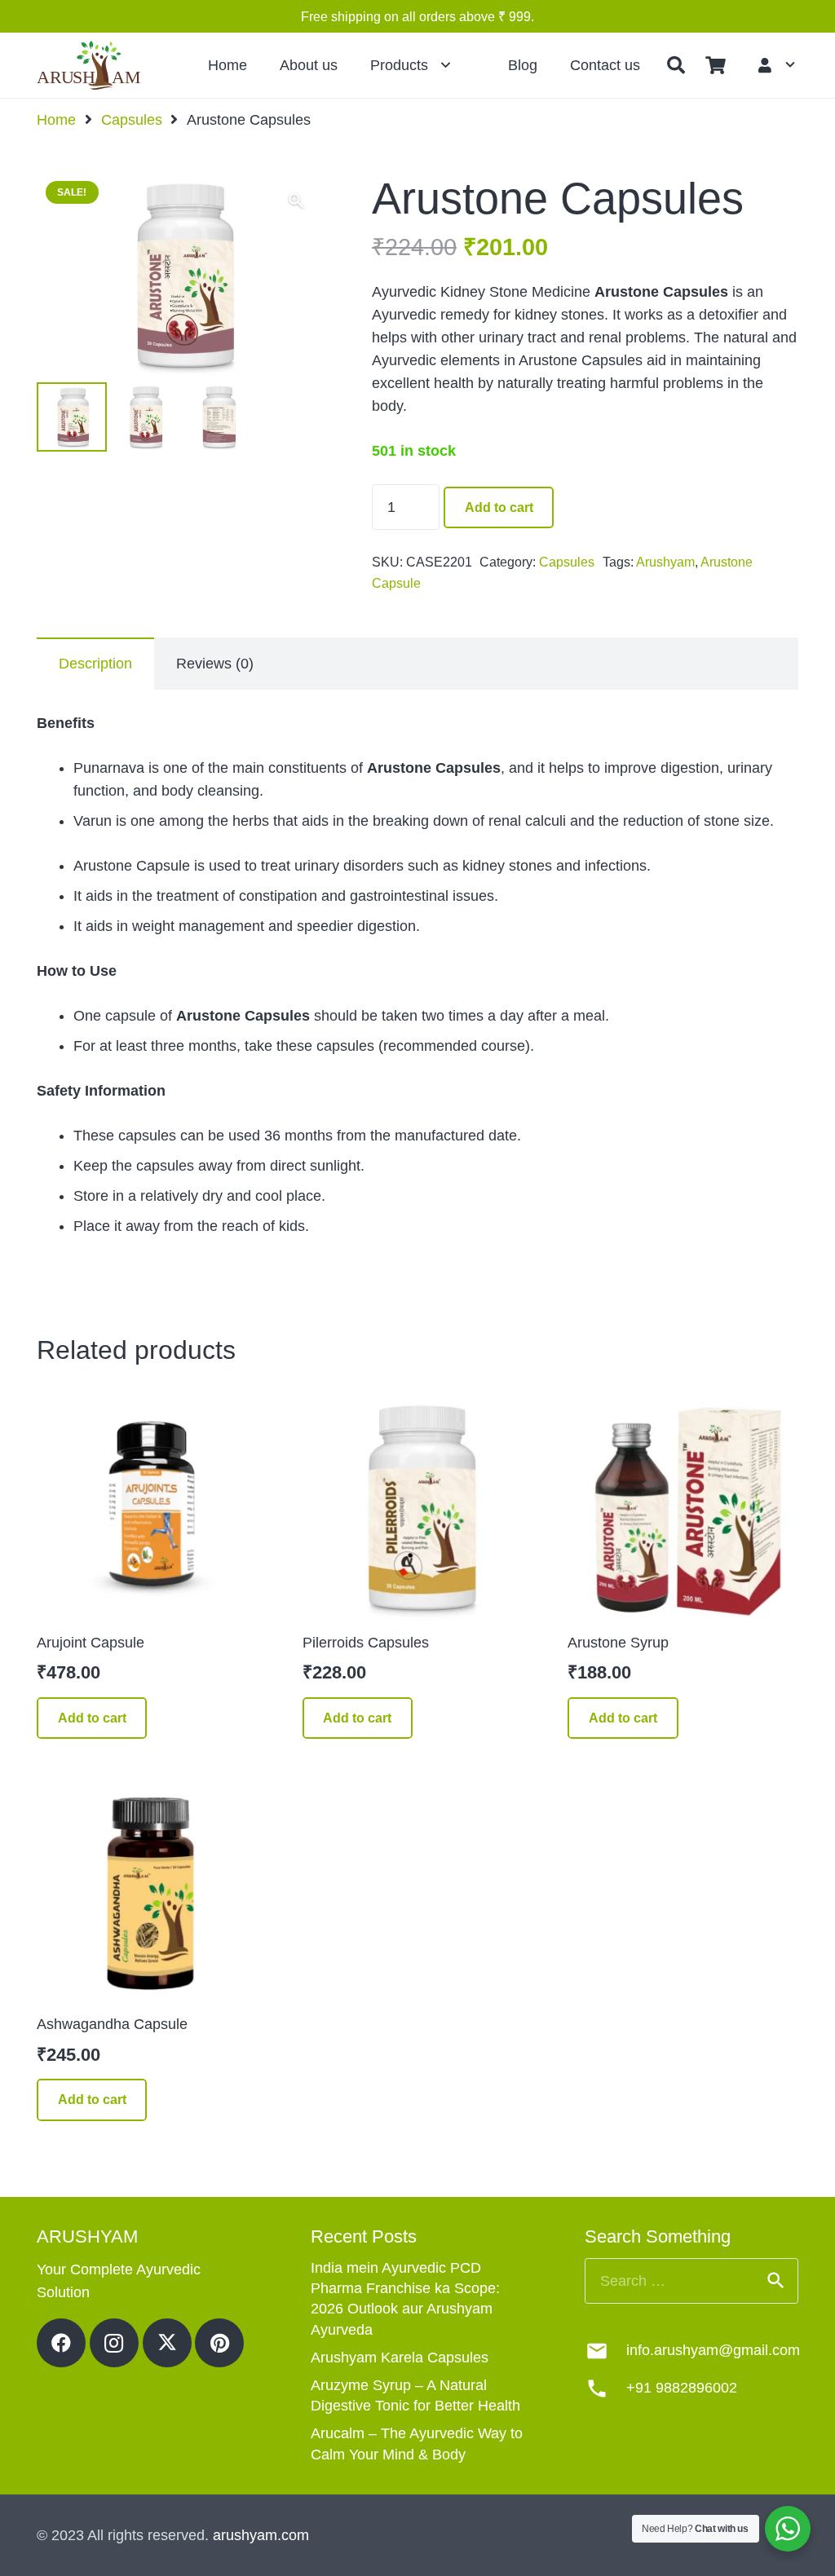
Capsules (132, 120)
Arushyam (665, 562)
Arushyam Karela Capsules (400, 2358)
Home (56, 120)
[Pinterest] (219, 2343)
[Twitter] (167, 2343)
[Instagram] (114, 2343)
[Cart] (715, 65)
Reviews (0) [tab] (215, 664)
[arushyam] (90, 65)
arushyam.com (261, 2535)
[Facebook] (61, 2343)
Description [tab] (95, 664)
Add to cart (499, 507)
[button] (676, 65)
